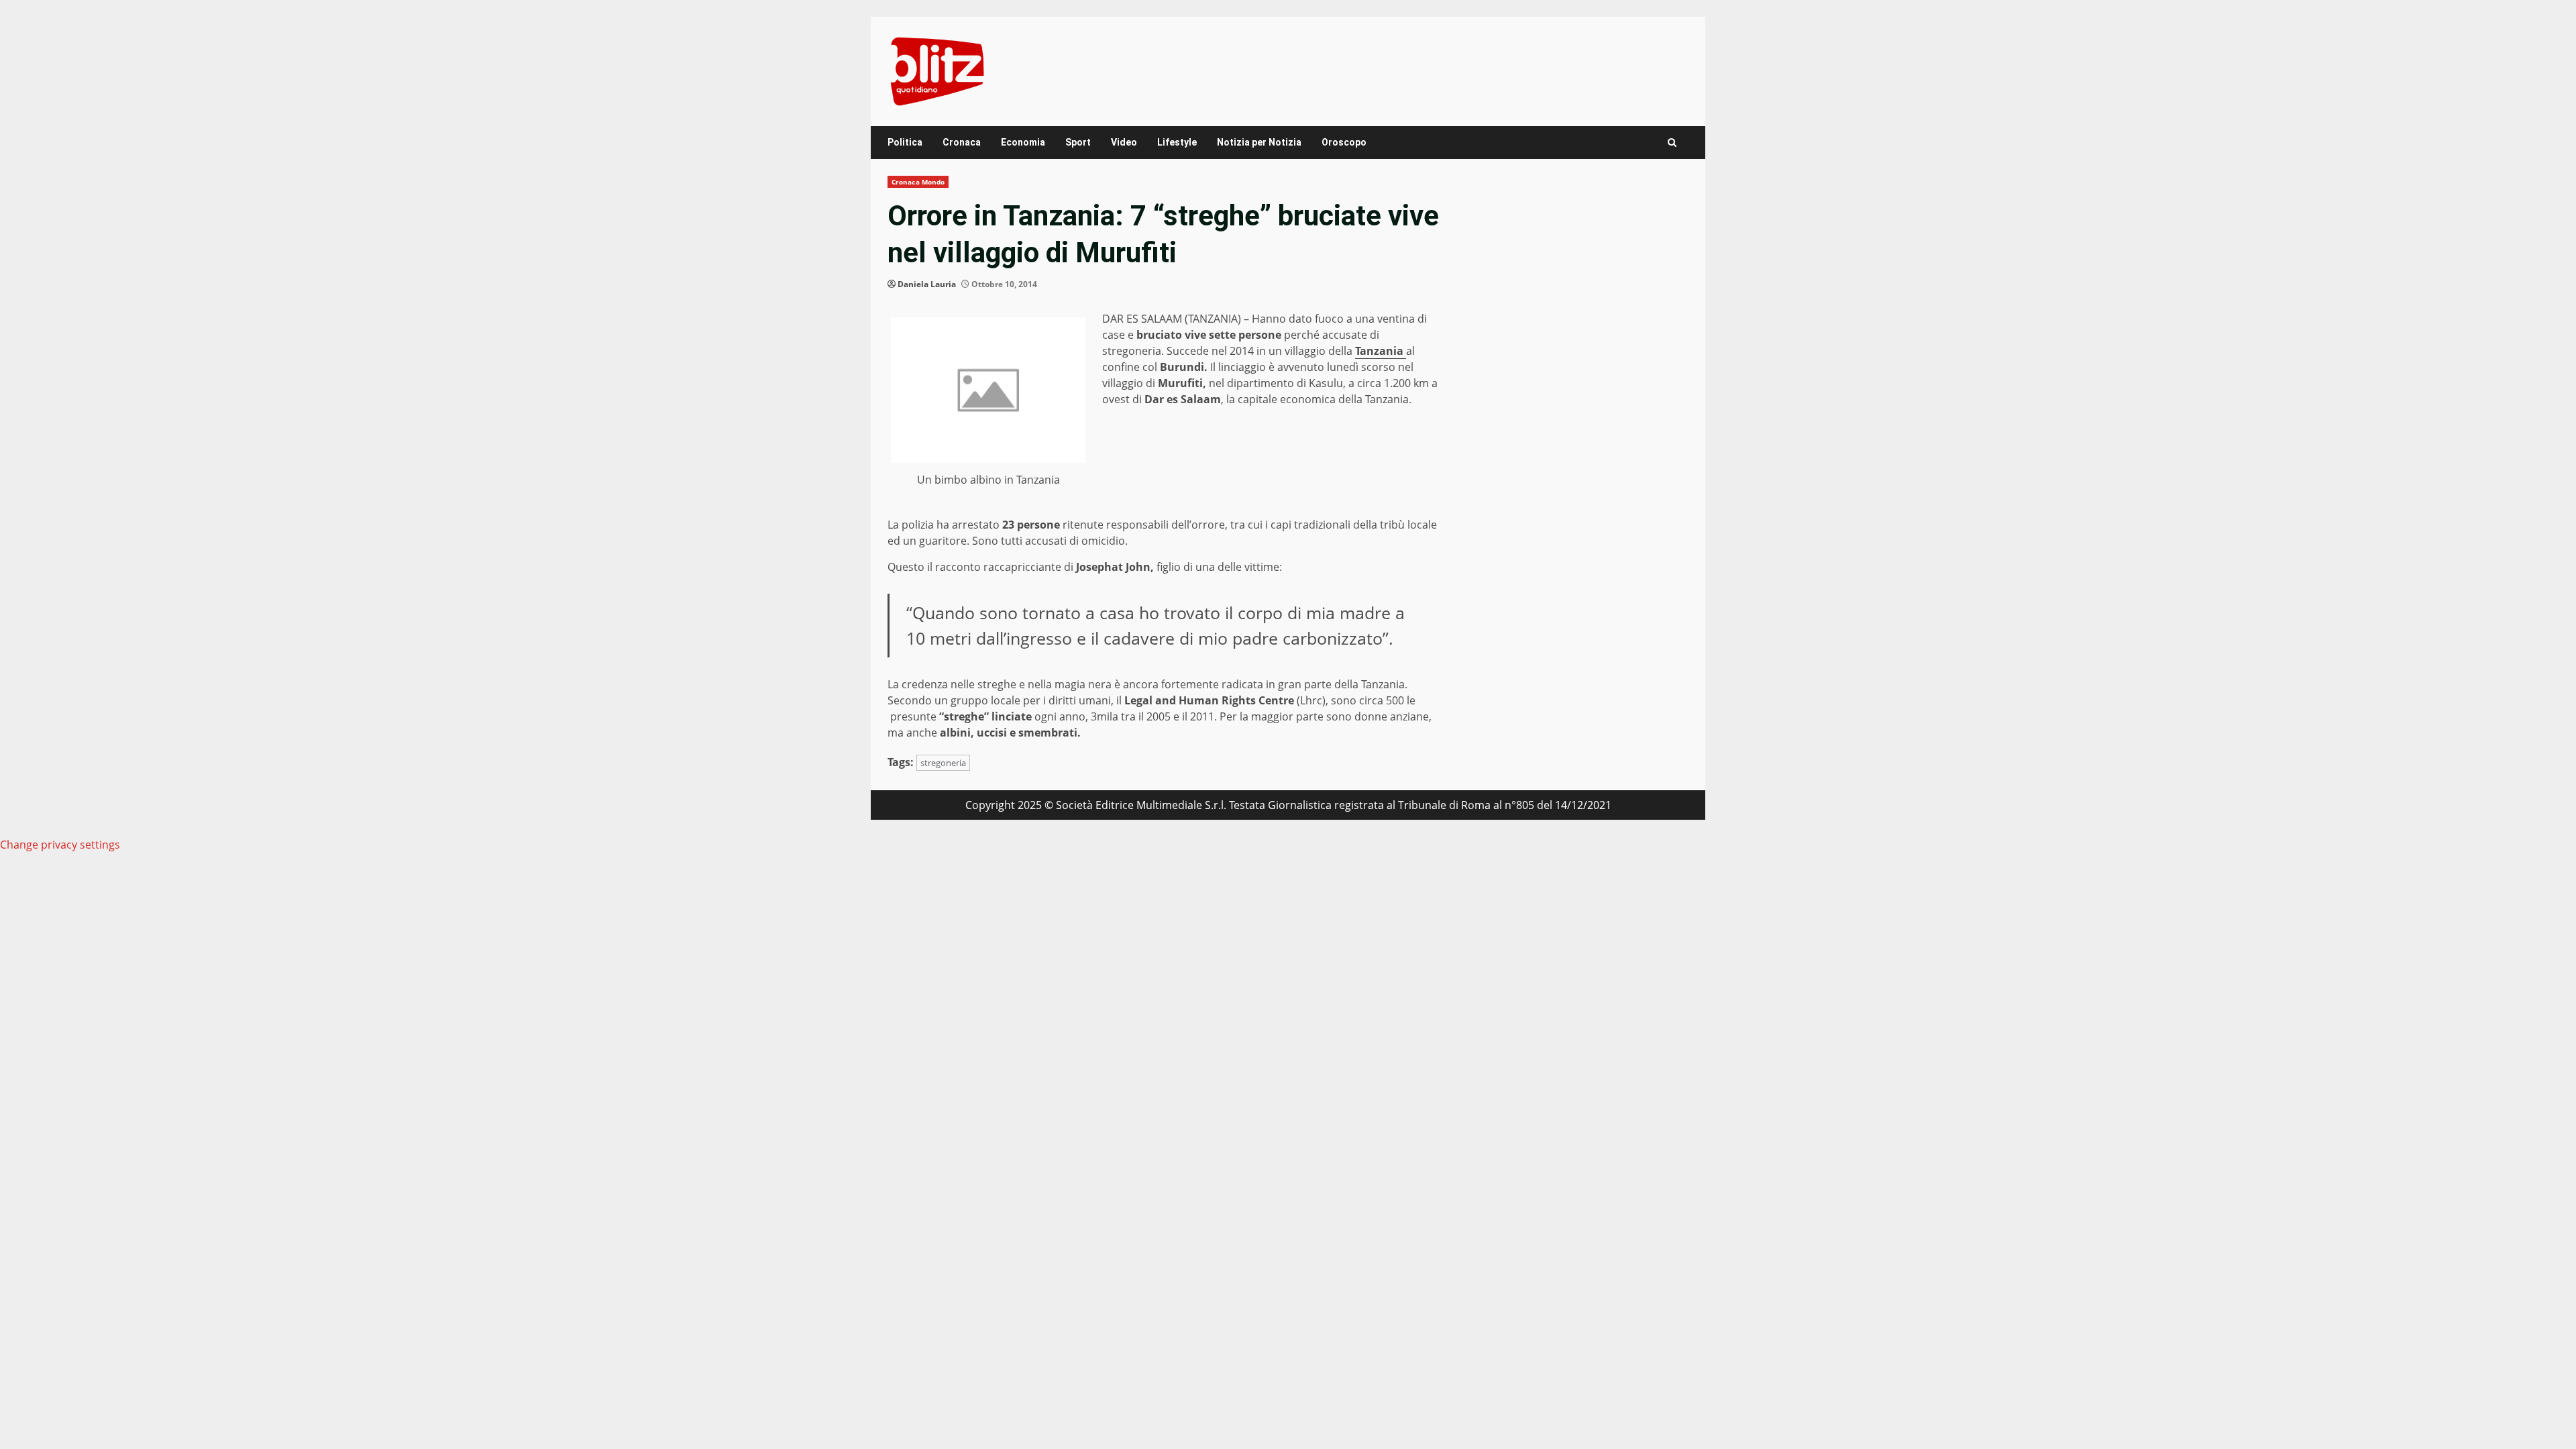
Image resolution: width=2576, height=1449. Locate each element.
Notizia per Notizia (1259, 142)
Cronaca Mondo (918, 182)
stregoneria (943, 763)
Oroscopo (1344, 142)
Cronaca (962, 142)
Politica (905, 142)
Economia (1023, 142)
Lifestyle (1177, 142)
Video (1124, 142)
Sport (1078, 142)
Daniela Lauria (927, 284)
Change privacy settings (60, 845)
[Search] (1672, 143)
